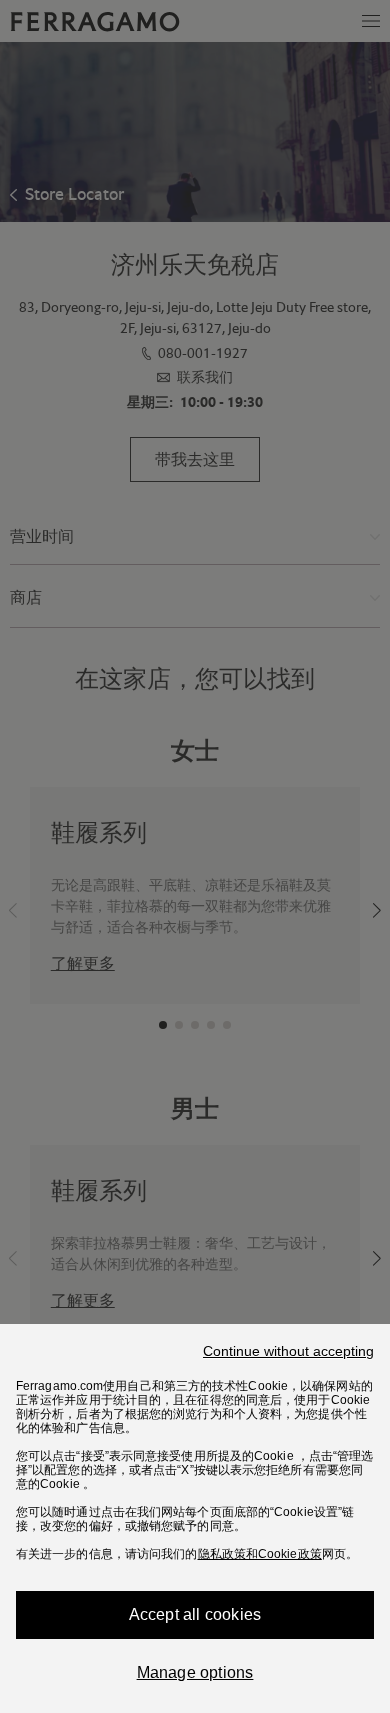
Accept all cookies (195, 1614)
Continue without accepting (288, 1351)
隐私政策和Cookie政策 (260, 1554)
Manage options (195, 1672)
